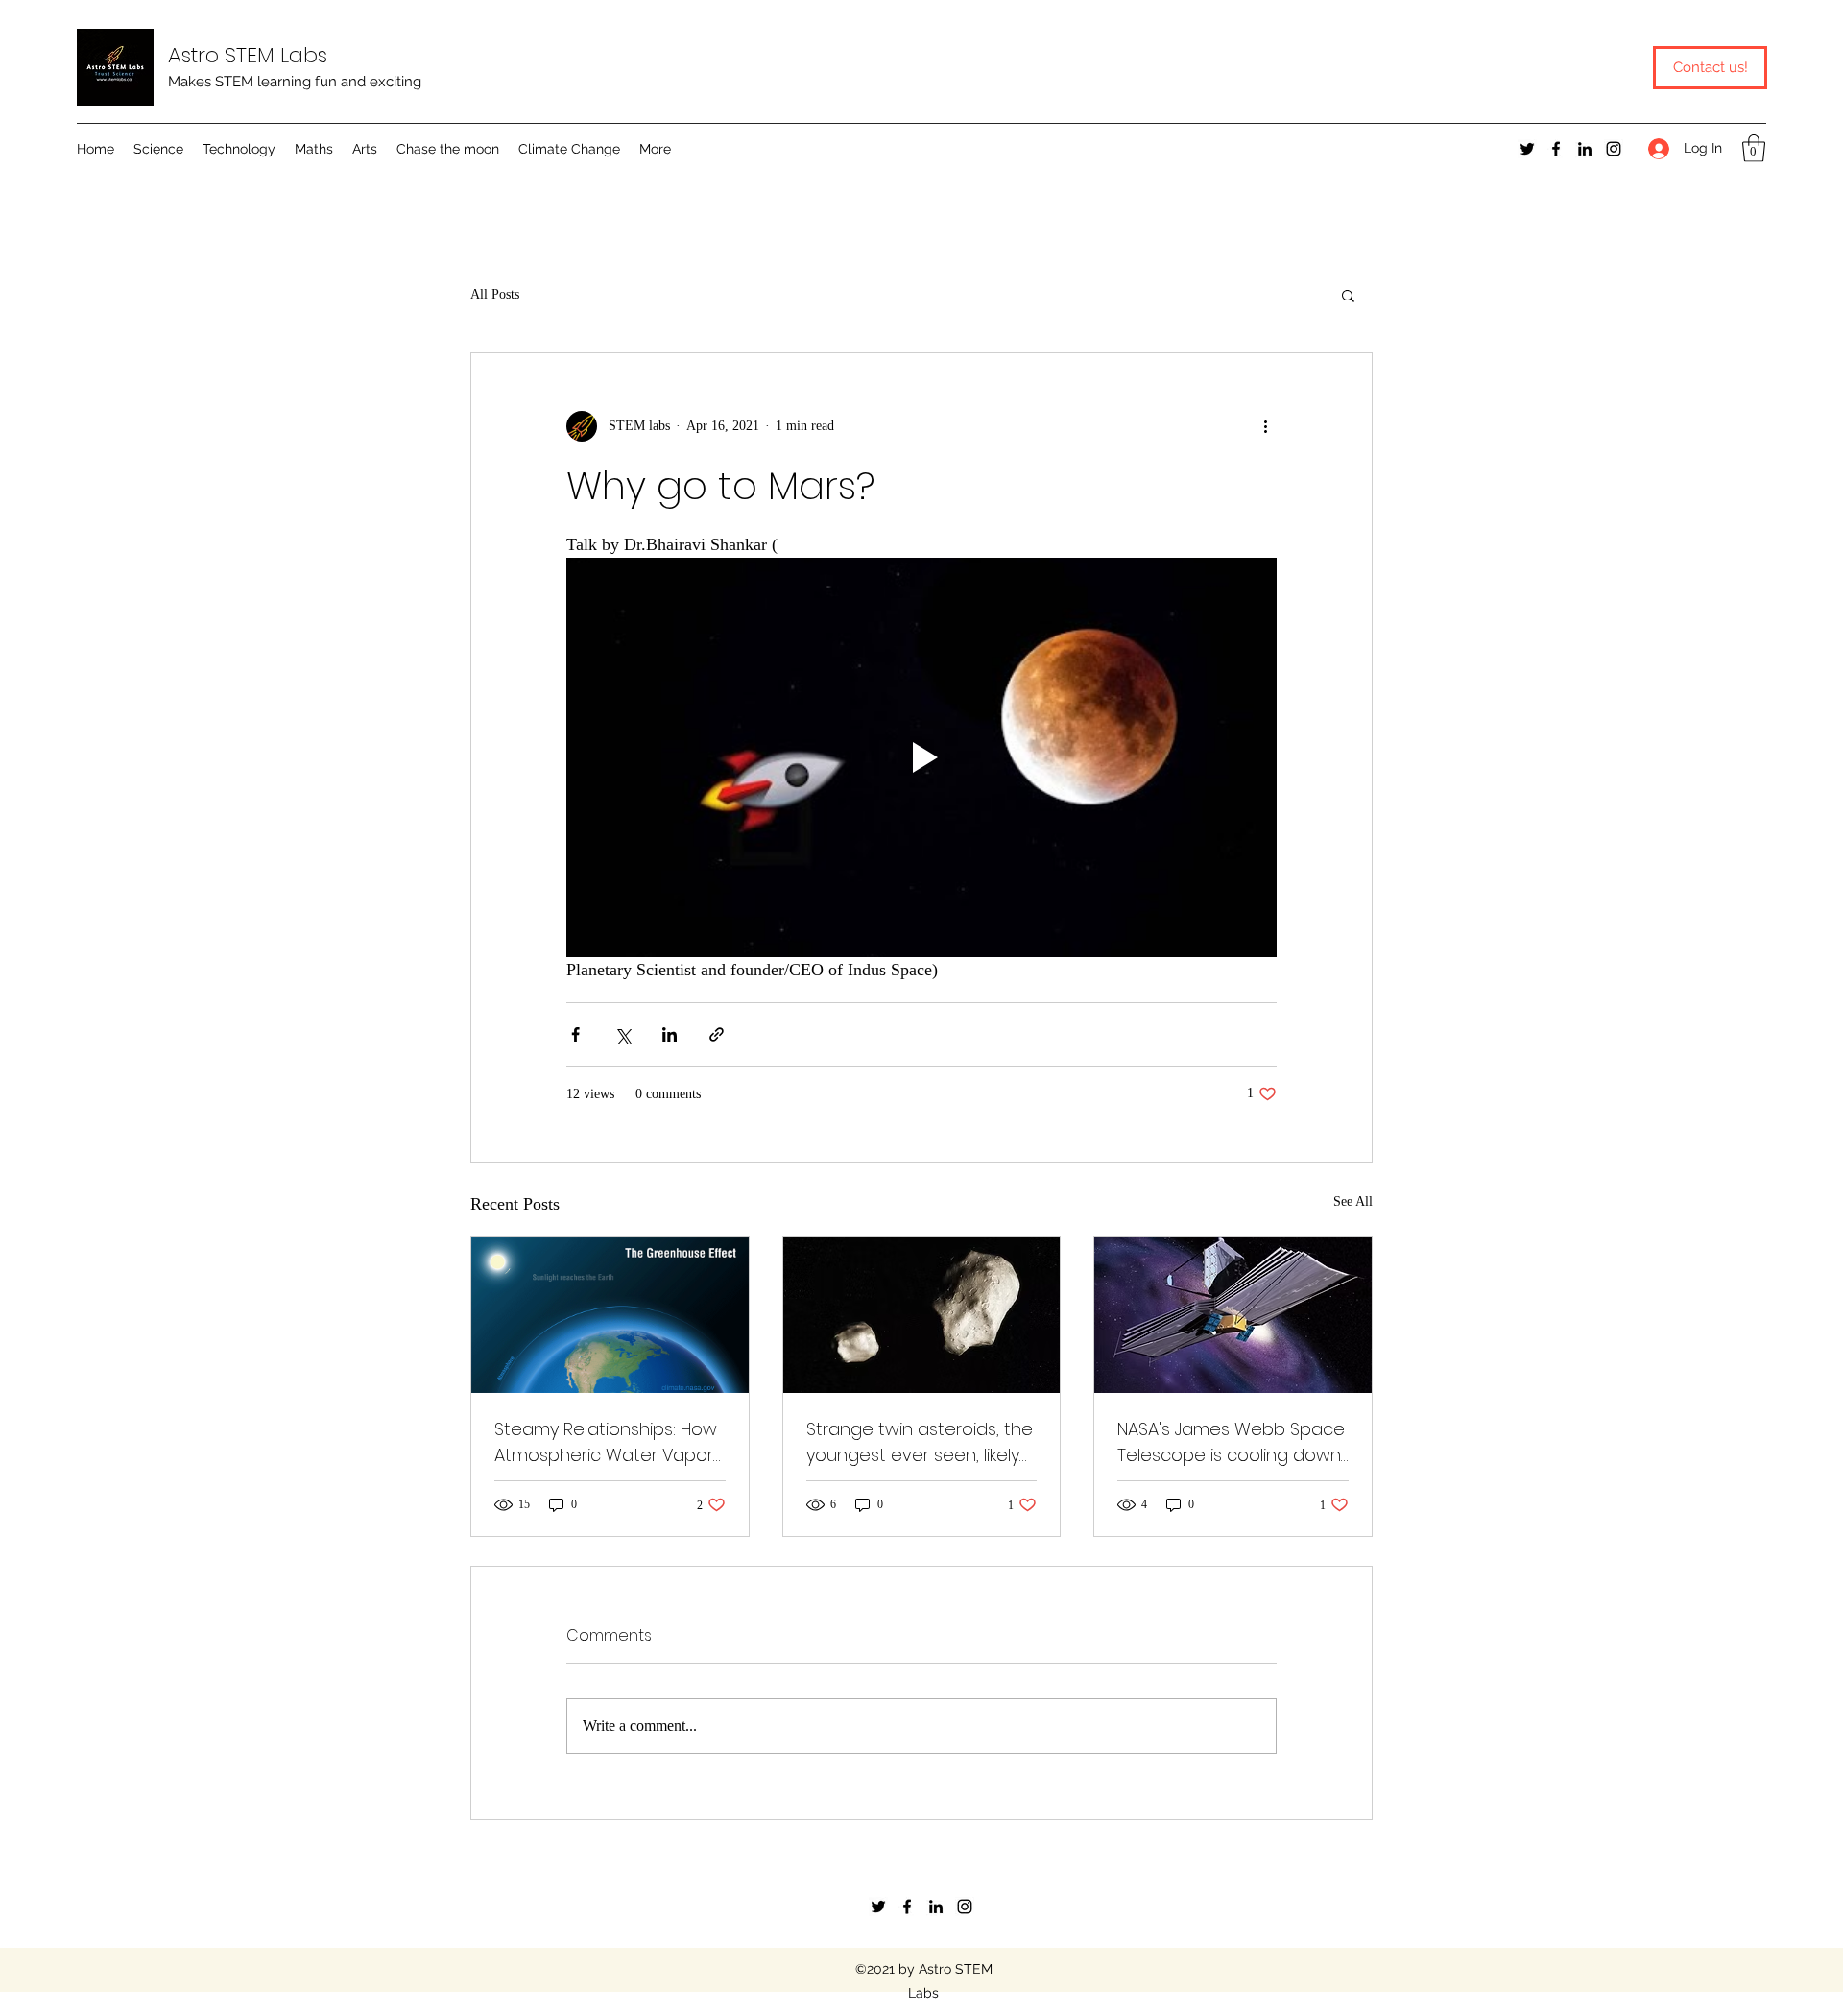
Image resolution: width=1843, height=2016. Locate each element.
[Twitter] (1527, 149)
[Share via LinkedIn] (670, 1034)
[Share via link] (717, 1034)
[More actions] (1265, 426)
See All (1353, 1201)
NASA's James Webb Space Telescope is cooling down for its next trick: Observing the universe (1231, 1442)
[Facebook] (1556, 149)
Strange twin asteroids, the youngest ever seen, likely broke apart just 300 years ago (920, 1442)
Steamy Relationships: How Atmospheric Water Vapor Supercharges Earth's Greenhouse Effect (606, 1442)
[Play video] (921, 757)
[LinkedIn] (1585, 149)
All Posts (495, 294)
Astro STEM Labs (248, 55)
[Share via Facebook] (575, 1034)
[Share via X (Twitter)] (622, 1034)
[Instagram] (1614, 149)
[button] (158, 149)
